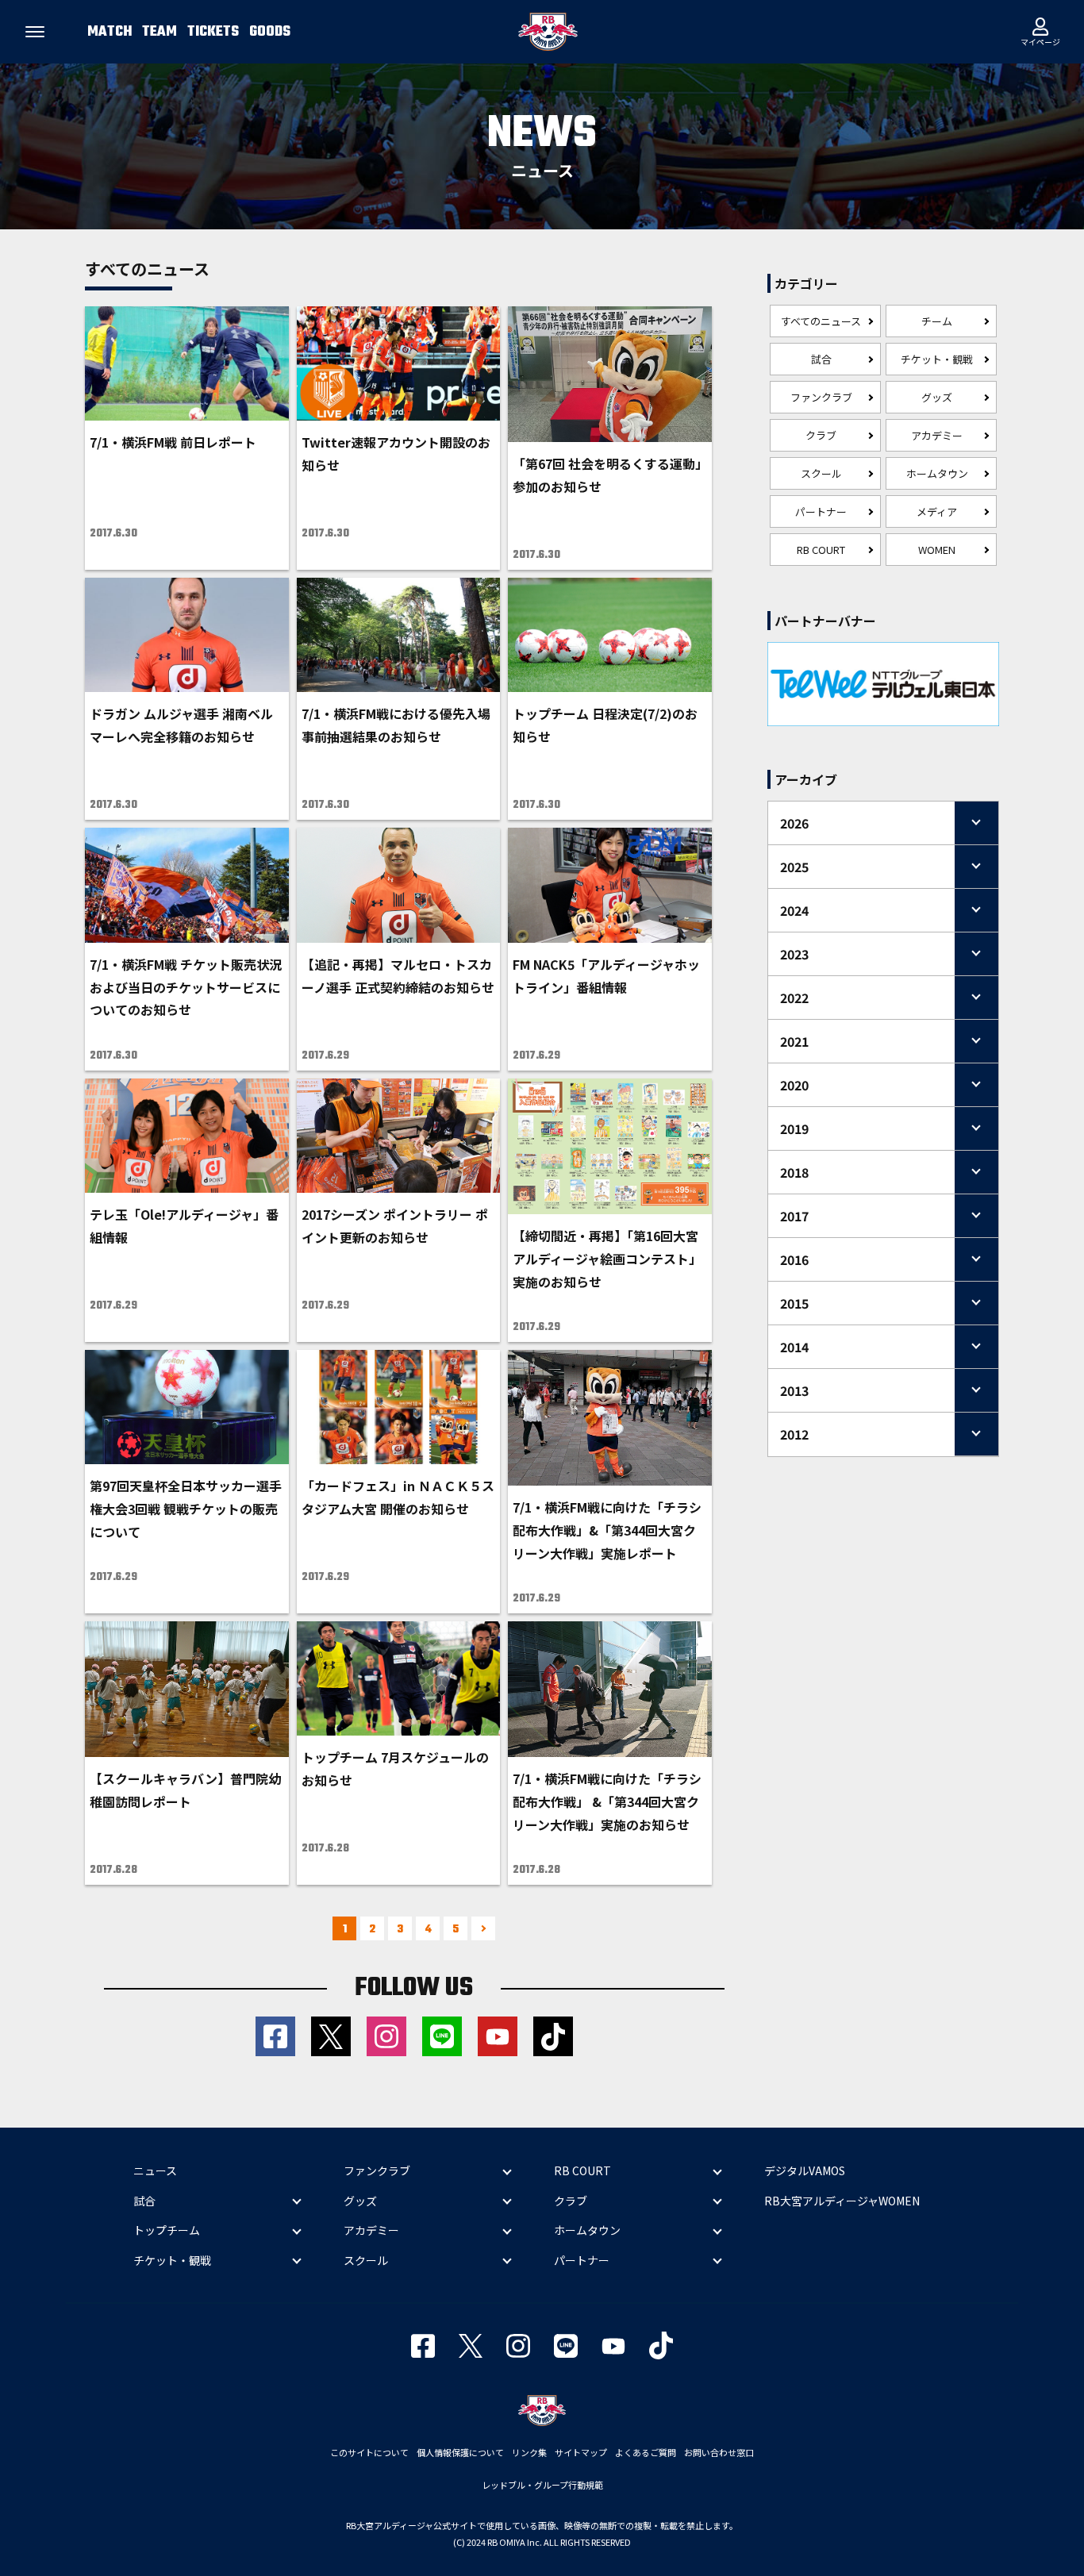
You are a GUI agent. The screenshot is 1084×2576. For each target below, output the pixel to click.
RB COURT (821, 550)
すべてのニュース (821, 321)
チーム (937, 321)
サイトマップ (581, 2452)
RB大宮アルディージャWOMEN (842, 2201)
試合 (821, 359)
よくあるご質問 (646, 2452)
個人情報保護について (460, 2452)
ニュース (155, 2170)
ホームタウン (937, 473)
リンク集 (529, 2452)
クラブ (821, 435)
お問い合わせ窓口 (719, 2452)
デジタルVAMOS (805, 2170)
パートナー (821, 511)
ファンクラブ (821, 397)
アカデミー (937, 435)
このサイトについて (369, 2452)
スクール (821, 473)
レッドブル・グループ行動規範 (542, 2485)
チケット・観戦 (937, 359)
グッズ (937, 397)
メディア (937, 511)
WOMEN (937, 550)
